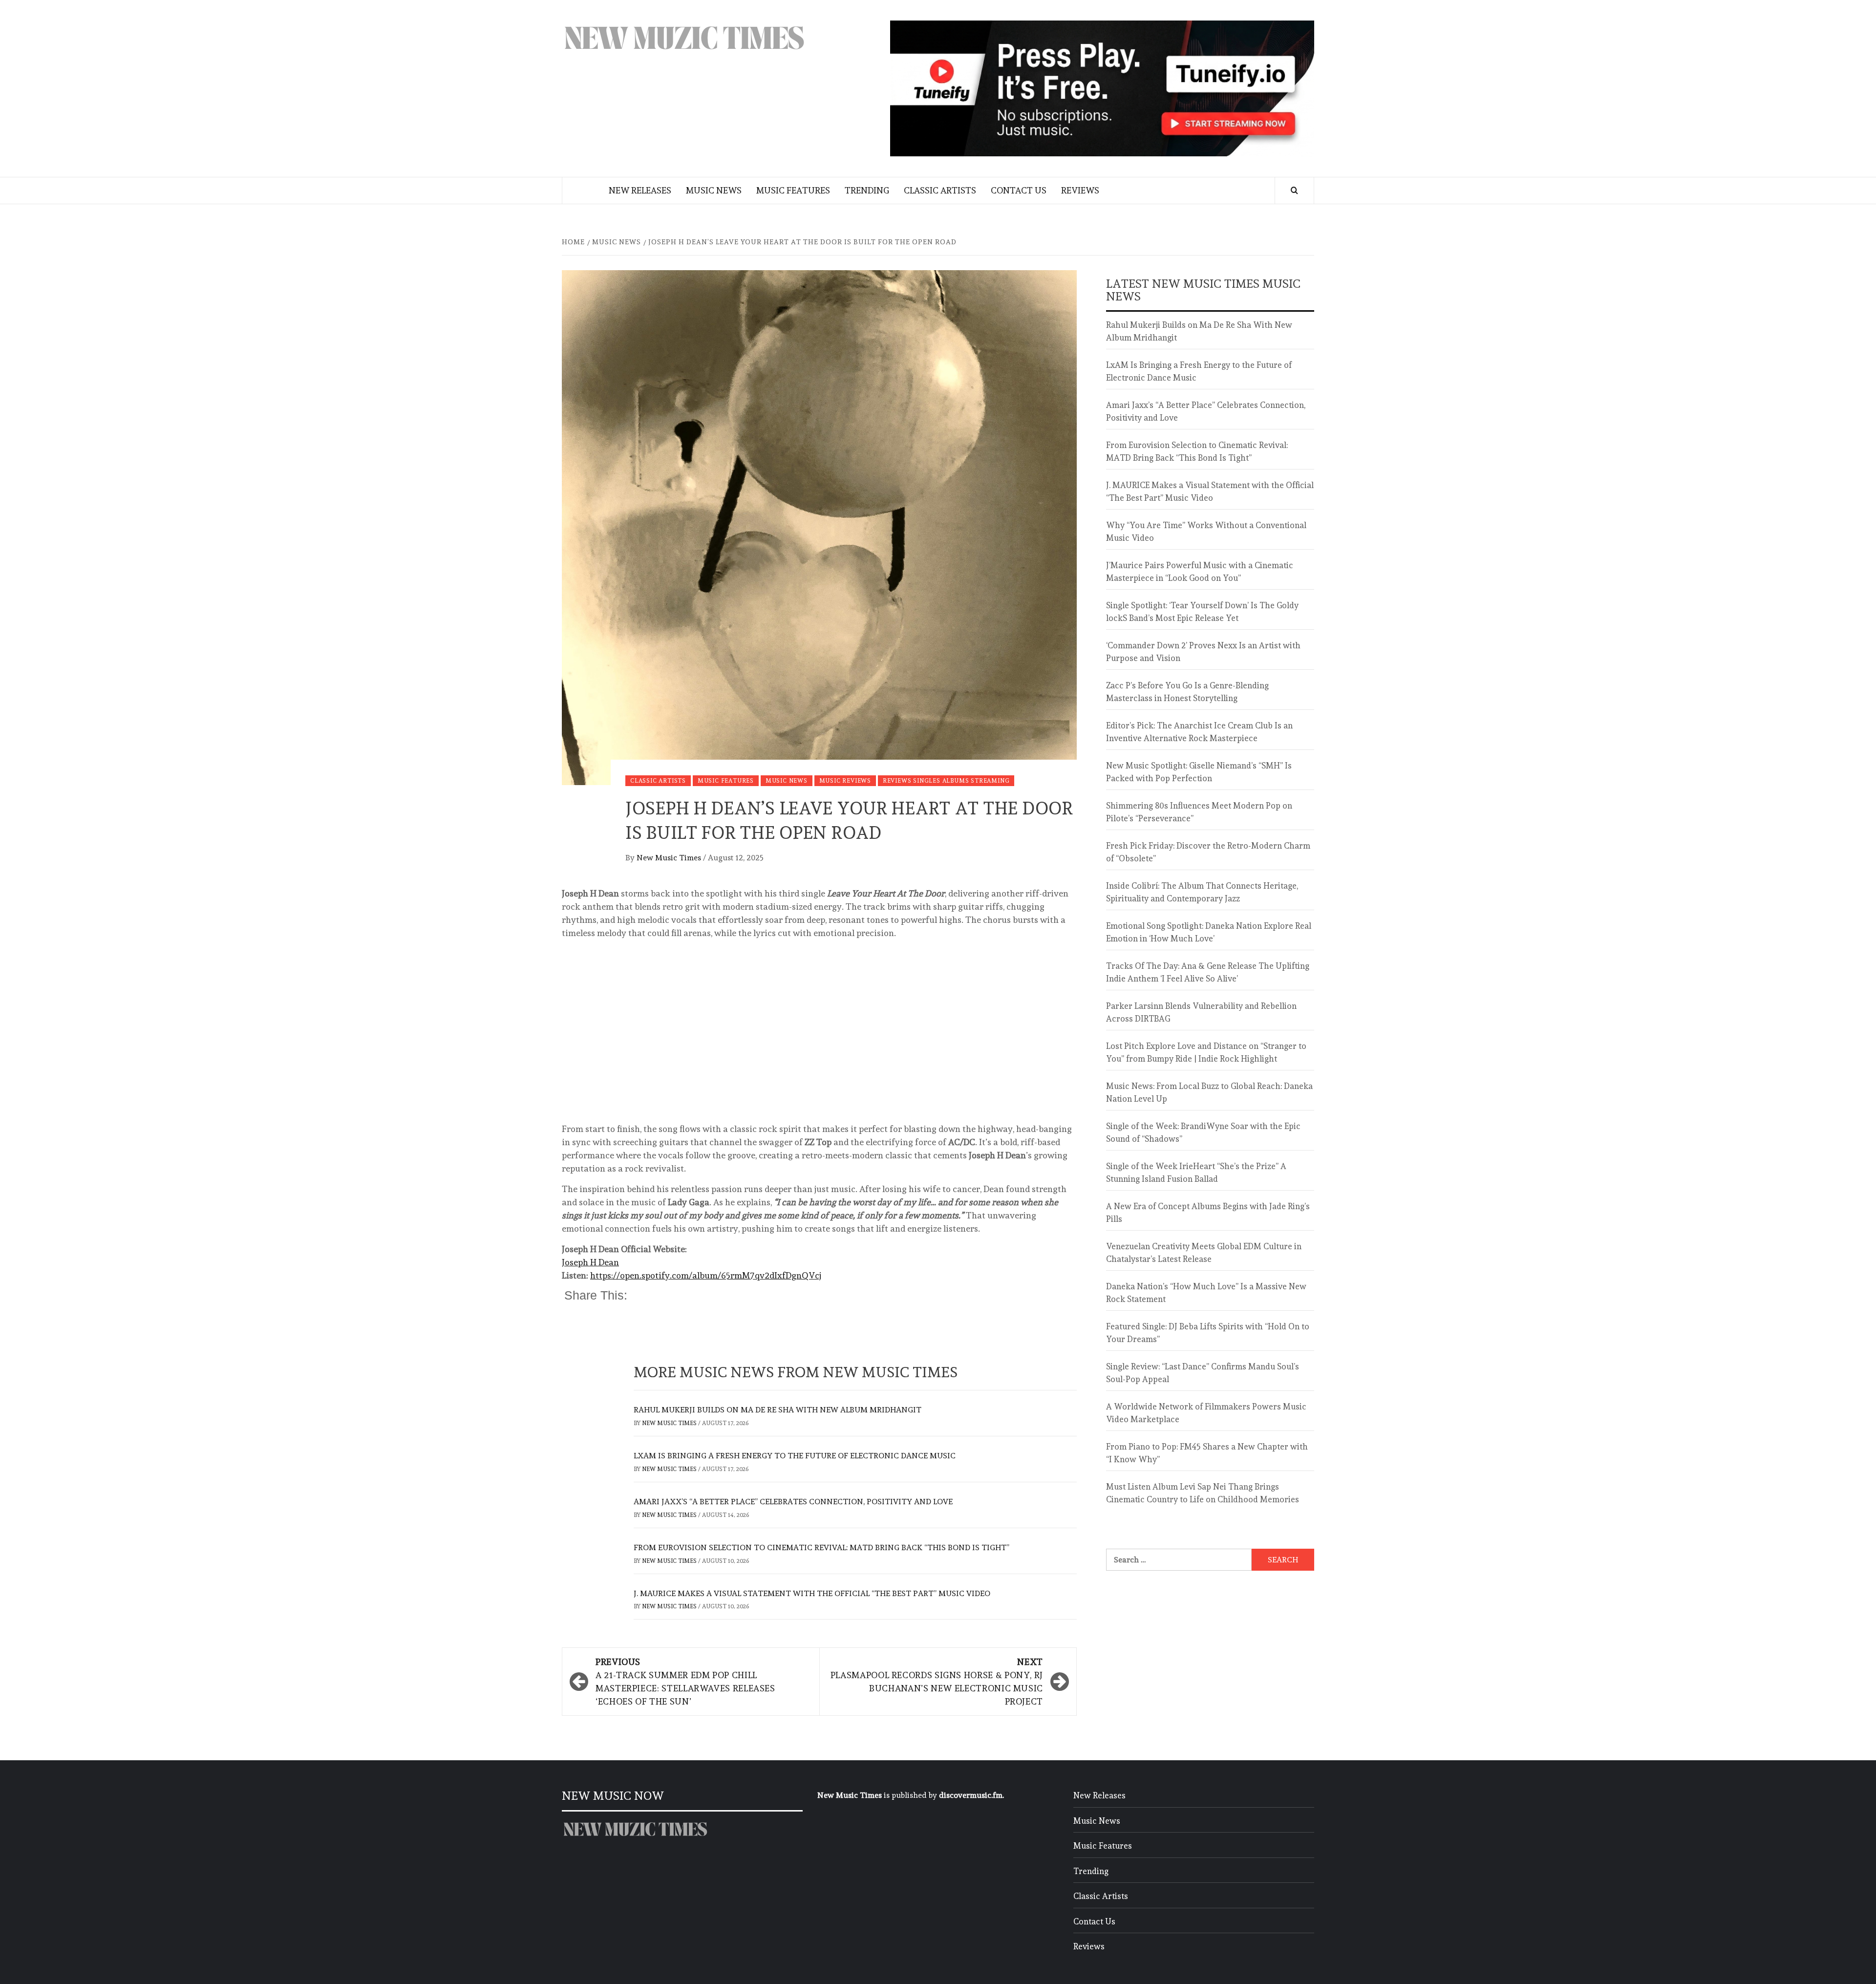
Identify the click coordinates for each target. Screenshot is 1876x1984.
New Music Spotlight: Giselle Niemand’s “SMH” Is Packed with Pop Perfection (1199, 772)
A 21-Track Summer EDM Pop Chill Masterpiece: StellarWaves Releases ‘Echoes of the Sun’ (685, 1682)
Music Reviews (845, 781)
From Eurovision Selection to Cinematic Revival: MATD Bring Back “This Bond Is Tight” (821, 1547)
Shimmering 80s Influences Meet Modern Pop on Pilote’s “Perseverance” (1199, 812)
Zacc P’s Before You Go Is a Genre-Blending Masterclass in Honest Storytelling (1187, 692)
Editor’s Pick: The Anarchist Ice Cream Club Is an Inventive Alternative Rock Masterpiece (1199, 732)
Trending (867, 190)
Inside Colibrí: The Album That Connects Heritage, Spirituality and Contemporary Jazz (1202, 892)
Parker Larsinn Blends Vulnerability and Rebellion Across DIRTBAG (1201, 1012)
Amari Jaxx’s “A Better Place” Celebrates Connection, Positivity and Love (793, 1502)
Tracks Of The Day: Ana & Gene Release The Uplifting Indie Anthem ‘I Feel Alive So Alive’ (1208, 972)
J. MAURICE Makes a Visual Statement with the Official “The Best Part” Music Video (812, 1593)
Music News (714, 190)
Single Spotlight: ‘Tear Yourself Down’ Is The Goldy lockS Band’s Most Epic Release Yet (1202, 612)
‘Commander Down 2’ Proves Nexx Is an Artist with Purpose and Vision (1203, 652)
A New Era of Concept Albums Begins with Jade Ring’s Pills (1208, 1213)
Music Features (793, 190)
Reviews (1080, 190)
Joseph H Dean (590, 1262)
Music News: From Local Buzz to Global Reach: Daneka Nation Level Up (1209, 1092)
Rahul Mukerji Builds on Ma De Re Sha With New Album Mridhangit (778, 1410)
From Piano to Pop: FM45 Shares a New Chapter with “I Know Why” (1207, 1453)
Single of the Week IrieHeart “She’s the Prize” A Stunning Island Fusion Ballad (1196, 1173)
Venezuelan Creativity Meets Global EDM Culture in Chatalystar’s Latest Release (1204, 1253)
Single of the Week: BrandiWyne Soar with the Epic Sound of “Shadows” (1203, 1132)
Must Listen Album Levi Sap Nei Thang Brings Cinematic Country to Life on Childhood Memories (1203, 1493)
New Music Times (670, 858)
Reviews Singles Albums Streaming (946, 781)
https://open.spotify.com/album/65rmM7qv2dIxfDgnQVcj (706, 1275)
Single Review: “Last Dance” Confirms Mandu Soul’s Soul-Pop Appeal (1203, 1373)
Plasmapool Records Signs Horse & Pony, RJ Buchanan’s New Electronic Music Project (937, 1682)
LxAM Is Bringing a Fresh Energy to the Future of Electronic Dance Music (795, 1456)
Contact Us (1019, 190)
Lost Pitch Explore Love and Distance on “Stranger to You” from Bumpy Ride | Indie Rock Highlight (1206, 1052)
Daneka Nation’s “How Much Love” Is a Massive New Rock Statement (1206, 1293)
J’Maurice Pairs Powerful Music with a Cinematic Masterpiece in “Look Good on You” (1200, 572)
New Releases (640, 190)
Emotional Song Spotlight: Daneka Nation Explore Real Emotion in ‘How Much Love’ (1209, 932)
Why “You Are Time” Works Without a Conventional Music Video (1206, 532)
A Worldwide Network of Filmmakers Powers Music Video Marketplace (1206, 1413)
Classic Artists (940, 190)
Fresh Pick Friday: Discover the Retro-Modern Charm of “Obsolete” (1208, 852)
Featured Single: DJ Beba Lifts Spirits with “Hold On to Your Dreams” (1208, 1333)
